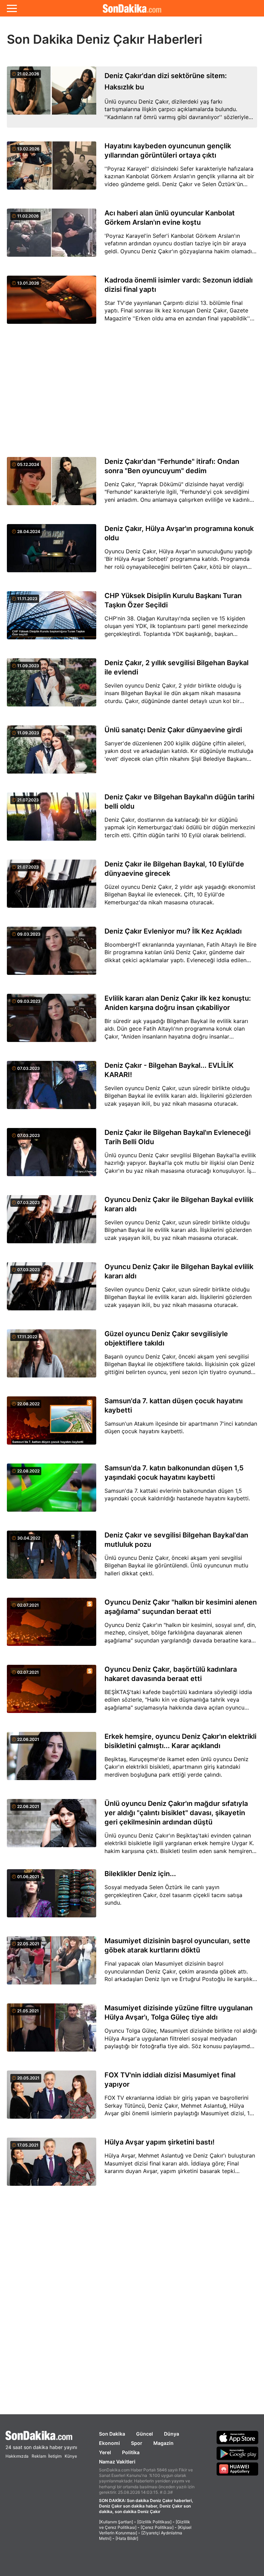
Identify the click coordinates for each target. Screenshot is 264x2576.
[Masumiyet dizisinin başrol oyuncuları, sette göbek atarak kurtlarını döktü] (52, 1964)
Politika (131, 2452)
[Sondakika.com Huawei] (238, 2469)
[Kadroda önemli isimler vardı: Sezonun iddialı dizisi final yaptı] (52, 304)
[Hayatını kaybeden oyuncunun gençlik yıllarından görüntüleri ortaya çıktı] (52, 169)
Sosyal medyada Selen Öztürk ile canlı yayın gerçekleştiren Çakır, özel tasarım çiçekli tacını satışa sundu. (173, 1895)
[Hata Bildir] (127, 2538)
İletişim (55, 2456)
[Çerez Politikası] (157, 2527)
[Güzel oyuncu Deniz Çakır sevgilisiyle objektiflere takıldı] (52, 1357)
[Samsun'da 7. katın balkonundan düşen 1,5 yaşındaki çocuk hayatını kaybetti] (52, 1492)
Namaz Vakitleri (117, 2462)
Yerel (105, 2452)
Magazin (163, 2443)
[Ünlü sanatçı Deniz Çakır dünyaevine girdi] (52, 753)
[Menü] (12, 8)
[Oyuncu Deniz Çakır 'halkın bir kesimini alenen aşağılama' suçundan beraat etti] (52, 1626)
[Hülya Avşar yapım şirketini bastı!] (52, 2166)
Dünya (172, 2434)
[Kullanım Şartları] (116, 2522)
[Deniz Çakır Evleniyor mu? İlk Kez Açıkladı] (52, 955)
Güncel (145, 2434)
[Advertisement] (132, 391)
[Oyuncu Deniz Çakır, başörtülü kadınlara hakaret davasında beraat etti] (52, 1693)
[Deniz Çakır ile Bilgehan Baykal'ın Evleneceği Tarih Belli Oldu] (52, 1156)
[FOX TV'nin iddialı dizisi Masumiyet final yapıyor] (52, 2099)
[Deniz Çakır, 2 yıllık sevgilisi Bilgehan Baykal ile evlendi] (52, 686)
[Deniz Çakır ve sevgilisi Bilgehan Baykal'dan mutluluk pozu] (52, 1559)
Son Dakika (112, 2434)
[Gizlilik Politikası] (154, 2522)
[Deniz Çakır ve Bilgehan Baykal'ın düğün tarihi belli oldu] (52, 821)
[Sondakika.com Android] (238, 2453)
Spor (137, 2443)
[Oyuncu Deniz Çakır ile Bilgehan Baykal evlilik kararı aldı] (52, 1223)
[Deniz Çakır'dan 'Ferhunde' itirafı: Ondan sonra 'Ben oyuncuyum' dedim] (52, 485)
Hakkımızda (17, 2456)
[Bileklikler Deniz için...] (52, 1897)
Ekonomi (109, 2443)
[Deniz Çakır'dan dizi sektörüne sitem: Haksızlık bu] (52, 97)
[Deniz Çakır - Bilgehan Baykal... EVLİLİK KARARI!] (52, 1089)
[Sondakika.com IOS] (238, 2437)
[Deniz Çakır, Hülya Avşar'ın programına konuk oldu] (52, 552)
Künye (71, 2456)
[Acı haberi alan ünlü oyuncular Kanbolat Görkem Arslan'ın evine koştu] (52, 237)
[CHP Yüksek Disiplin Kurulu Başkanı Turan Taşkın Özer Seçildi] (52, 619)
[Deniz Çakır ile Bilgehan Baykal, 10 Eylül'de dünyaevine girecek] (52, 888)
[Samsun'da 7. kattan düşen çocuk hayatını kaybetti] (52, 1424)
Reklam (39, 2456)
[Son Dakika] (132, 8)
